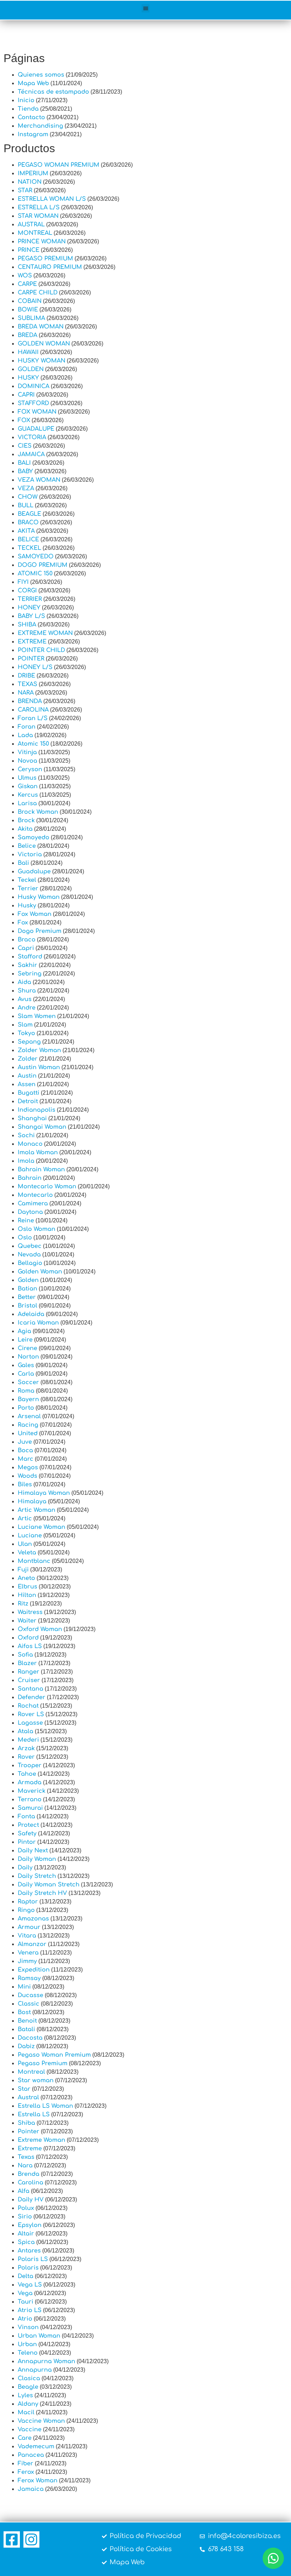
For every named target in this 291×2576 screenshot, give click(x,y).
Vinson (28, 2327)
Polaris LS (33, 2259)
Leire (25, 1340)
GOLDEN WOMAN (44, 344)
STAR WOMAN (38, 216)
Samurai (30, 1808)
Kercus (28, 795)
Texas (26, 2157)
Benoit (27, 2021)
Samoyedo (34, 838)
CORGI (27, 591)
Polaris (28, 2268)
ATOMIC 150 (35, 574)
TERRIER (30, 599)
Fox (23, 923)
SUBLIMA (31, 318)
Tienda (28, 109)
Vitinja (27, 752)
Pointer (29, 2132)
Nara (25, 2166)
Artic (25, 1519)
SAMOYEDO (36, 557)
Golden (28, 1280)
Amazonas (33, 1919)
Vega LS (30, 2285)
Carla (26, 1374)
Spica (26, 2242)
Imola (26, 1161)
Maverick (32, 1791)
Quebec (30, 1246)
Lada (25, 735)
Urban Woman (39, 2336)
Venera (28, 1953)
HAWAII (28, 352)
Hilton (27, 1595)
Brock (26, 820)
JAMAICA (31, 454)
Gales (26, 1365)
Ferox (26, 2472)
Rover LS (31, 1714)
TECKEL (29, 548)
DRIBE (26, 676)
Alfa (24, 2191)
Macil (26, 2412)
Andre (27, 1008)
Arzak (26, 1748)
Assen (27, 1084)
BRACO (28, 523)
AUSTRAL (31, 225)
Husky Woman (39, 897)
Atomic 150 (33, 744)
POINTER (31, 659)
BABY (25, 471)
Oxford (28, 1638)
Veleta (27, 1553)
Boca (25, 1450)
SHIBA (27, 625)
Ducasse (31, 1995)
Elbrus (28, 1587)
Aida (24, 982)
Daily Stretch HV (42, 1893)
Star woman (36, 2080)
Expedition (34, 1970)
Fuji (23, 1570)
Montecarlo (35, 1195)
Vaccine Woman (41, 2421)
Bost (24, 2012)
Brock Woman (38, 812)
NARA (26, 693)
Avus (25, 999)
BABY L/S (31, 616)
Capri (26, 948)
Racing (28, 1425)
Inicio (26, 100)
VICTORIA (32, 437)
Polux (26, 2208)
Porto (26, 1408)
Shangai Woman (42, 1127)
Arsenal (29, 1416)
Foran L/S (33, 718)
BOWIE (28, 310)
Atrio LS (30, 2310)
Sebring (30, 974)
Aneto (26, 1578)
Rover (26, 1757)
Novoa (28, 761)
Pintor (27, 1842)
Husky (27, 906)
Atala (26, 1731)
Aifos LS (30, 1646)
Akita (25, 829)
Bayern (28, 1399)
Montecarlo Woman (47, 1187)
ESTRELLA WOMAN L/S (52, 199)
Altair (26, 2234)
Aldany (28, 2404)
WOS (25, 276)
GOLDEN (31, 369)
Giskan (28, 786)
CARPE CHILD (38, 293)
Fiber (26, 2464)
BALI (24, 463)
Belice (27, 846)
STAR (25, 190)
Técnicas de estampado (53, 92)
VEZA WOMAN (39, 480)
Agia (24, 1331)
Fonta (26, 1817)
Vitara (27, 1936)
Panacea (31, 2455)
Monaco (30, 1144)
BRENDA (30, 701)
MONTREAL (35, 233)
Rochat (28, 1706)
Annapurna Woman (46, 2361)
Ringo (26, 1910)
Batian (28, 1289)
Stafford (30, 957)
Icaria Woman (38, 1323)
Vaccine (30, 2429)
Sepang (29, 1042)
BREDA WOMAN (41, 327)
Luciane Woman (42, 1527)
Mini (24, 1987)
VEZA (26, 488)
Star (24, 2089)
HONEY (29, 608)
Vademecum (36, 2447)
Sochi (26, 1135)
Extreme (30, 2149)
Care (25, 2438)
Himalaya (32, 1502)
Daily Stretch (37, 1876)
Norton (28, 1357)
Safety (27, 1834)
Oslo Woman (37, 1229)
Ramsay (29, 1978)
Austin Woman (39, 1067)
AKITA (26, 531)
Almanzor (32, 1944)
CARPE (27, 284)
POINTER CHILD (41, 650)
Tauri (26, 2302)
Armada (30, 1782)
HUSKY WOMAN (42, 361)
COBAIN (30, 301)
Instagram (33, 134)
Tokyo (26, 1033)
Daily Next (33, 1851)
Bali (23, 863)
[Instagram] (32, 2539)
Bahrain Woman (41, 1170)
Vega (25, 2293)
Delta (26, 2276)
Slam (25, 1025)
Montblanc (34, 1561)
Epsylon (30, 2225)
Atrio (25, 2319)
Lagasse (30, 1723)
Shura (27, 991)
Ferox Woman (38, 2481)
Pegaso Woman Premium (54, 2055)
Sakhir (28, 965)
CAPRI (26, 395)
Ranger (29, 1672)
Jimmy (27, 1961)
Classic (29, 2004)
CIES (25, 446)
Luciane (30, 1536)
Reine (26, 1221)
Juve (25, 1442)
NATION (30, 182)
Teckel (27, 880)
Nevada (29, 1255)
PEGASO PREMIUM (45, 259)
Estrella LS (34, 2115)
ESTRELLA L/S (39, 208)
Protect (28, 1825)
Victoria (30, 855)
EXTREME (32, 642)
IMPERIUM (33, 173)
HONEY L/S (35, 667)
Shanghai (32, 1118)
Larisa (27, 803)
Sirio (25, 2217)
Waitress (30, 1612)
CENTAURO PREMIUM (50, 267)
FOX (24, 420)
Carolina (31, 2183)
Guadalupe (34, 872)
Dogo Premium (40, 931)
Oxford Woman (40, 1629)
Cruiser (29, 1680)
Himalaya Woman (44, 1493)
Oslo (25, 1238)
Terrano (30, 1800)
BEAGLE (29, 514)
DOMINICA (34, 386)
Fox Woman (35, 914)
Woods (28, 1476)
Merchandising (40, 126)
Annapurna (35, 2370)
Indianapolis (37, 1110)
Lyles (25, 2395)
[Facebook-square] (12, 2539)
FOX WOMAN (37, 412)
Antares (29, 2251)
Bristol (28, 1306)
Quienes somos (41, 75)
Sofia (25, 1655)
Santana (31, 1689)
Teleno (28, 2353)
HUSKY (28, 378)
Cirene (28, 1348)
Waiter (27, 1621)
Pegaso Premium (43, 2063)
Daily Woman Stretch (49, 1885)
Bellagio (30, 1263)
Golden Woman (40, 1272)
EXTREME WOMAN (45, 633)
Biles (25, 1485)
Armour (29, 1927)
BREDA (28, 335)
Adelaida (31, 1314)
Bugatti (29, 1093)
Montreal (31, 2072)
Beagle (28, 2387)
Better (27, 1297)
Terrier (28, 889)
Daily (25, 1868)
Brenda (29, 2174)
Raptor (28, 1902)
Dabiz (26, 2046)
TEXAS (28, 684)
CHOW (28, 497)
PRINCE (29, 250)
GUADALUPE (36, 429)
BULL (26, 505)
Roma (26, 1391)
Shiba (26, 2123)
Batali (26, 2029)
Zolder (28, 1059)
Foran (27, 727)
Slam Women (37, 1016)
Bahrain (30, 1178)
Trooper (30, 1765)
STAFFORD (33, 403)
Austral (28, 2097)
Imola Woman (38, 1152)
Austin (27, 1076)
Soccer (28, 1382)
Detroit (28, 1101)
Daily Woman (37, 1859)
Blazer (27, 1663)
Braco (27, 940)
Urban (27, 2344)
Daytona (30, 1212)
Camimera (33, 1204)
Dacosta (30, 2038)
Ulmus (27, 778)
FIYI (23, 582)
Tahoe (27, 1774)
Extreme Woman (42, 2140)
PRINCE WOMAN (42, 242)
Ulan (25, 1544)
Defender (32, 1697)
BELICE (28, 540)
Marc (26, 1459)
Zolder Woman (39, 1050)
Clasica (29, 2378)
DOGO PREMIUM (43, 565)
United (28, 1433)
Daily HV (31, 2200)
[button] (146, 8)
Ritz (23, 1604)
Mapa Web (33, 83)
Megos (28, 1467)
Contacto (31, 117)
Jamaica (31, 2489)
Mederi (28, 1740)
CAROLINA (33, 710)
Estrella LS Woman (45, 2106)
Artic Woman (37, 1510)
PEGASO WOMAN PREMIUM (59, 165)
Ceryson (30, 769)
